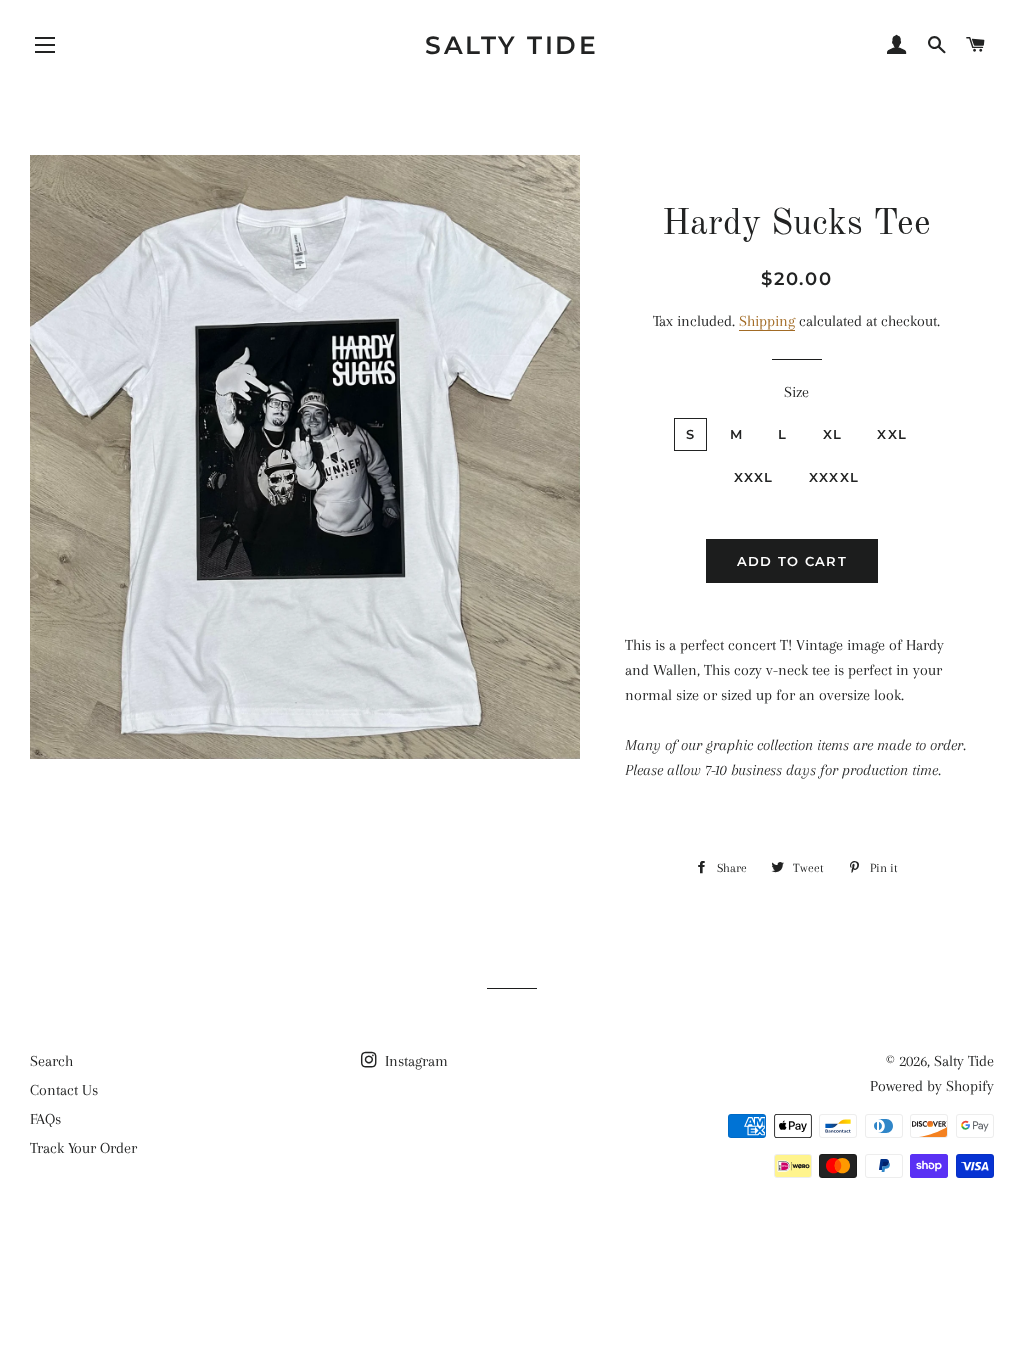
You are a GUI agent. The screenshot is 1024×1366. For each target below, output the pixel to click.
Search (51, 1061)
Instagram (414, 1061)
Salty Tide (511, 45)
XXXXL (834, 477)
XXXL (754, 477)
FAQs (45, 1119)
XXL (892, 434)
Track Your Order (83, 1148)
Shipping (767, 321)
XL (833, 434)
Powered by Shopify (932, 1086)
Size (796, 392)
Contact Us (64, 1090)
